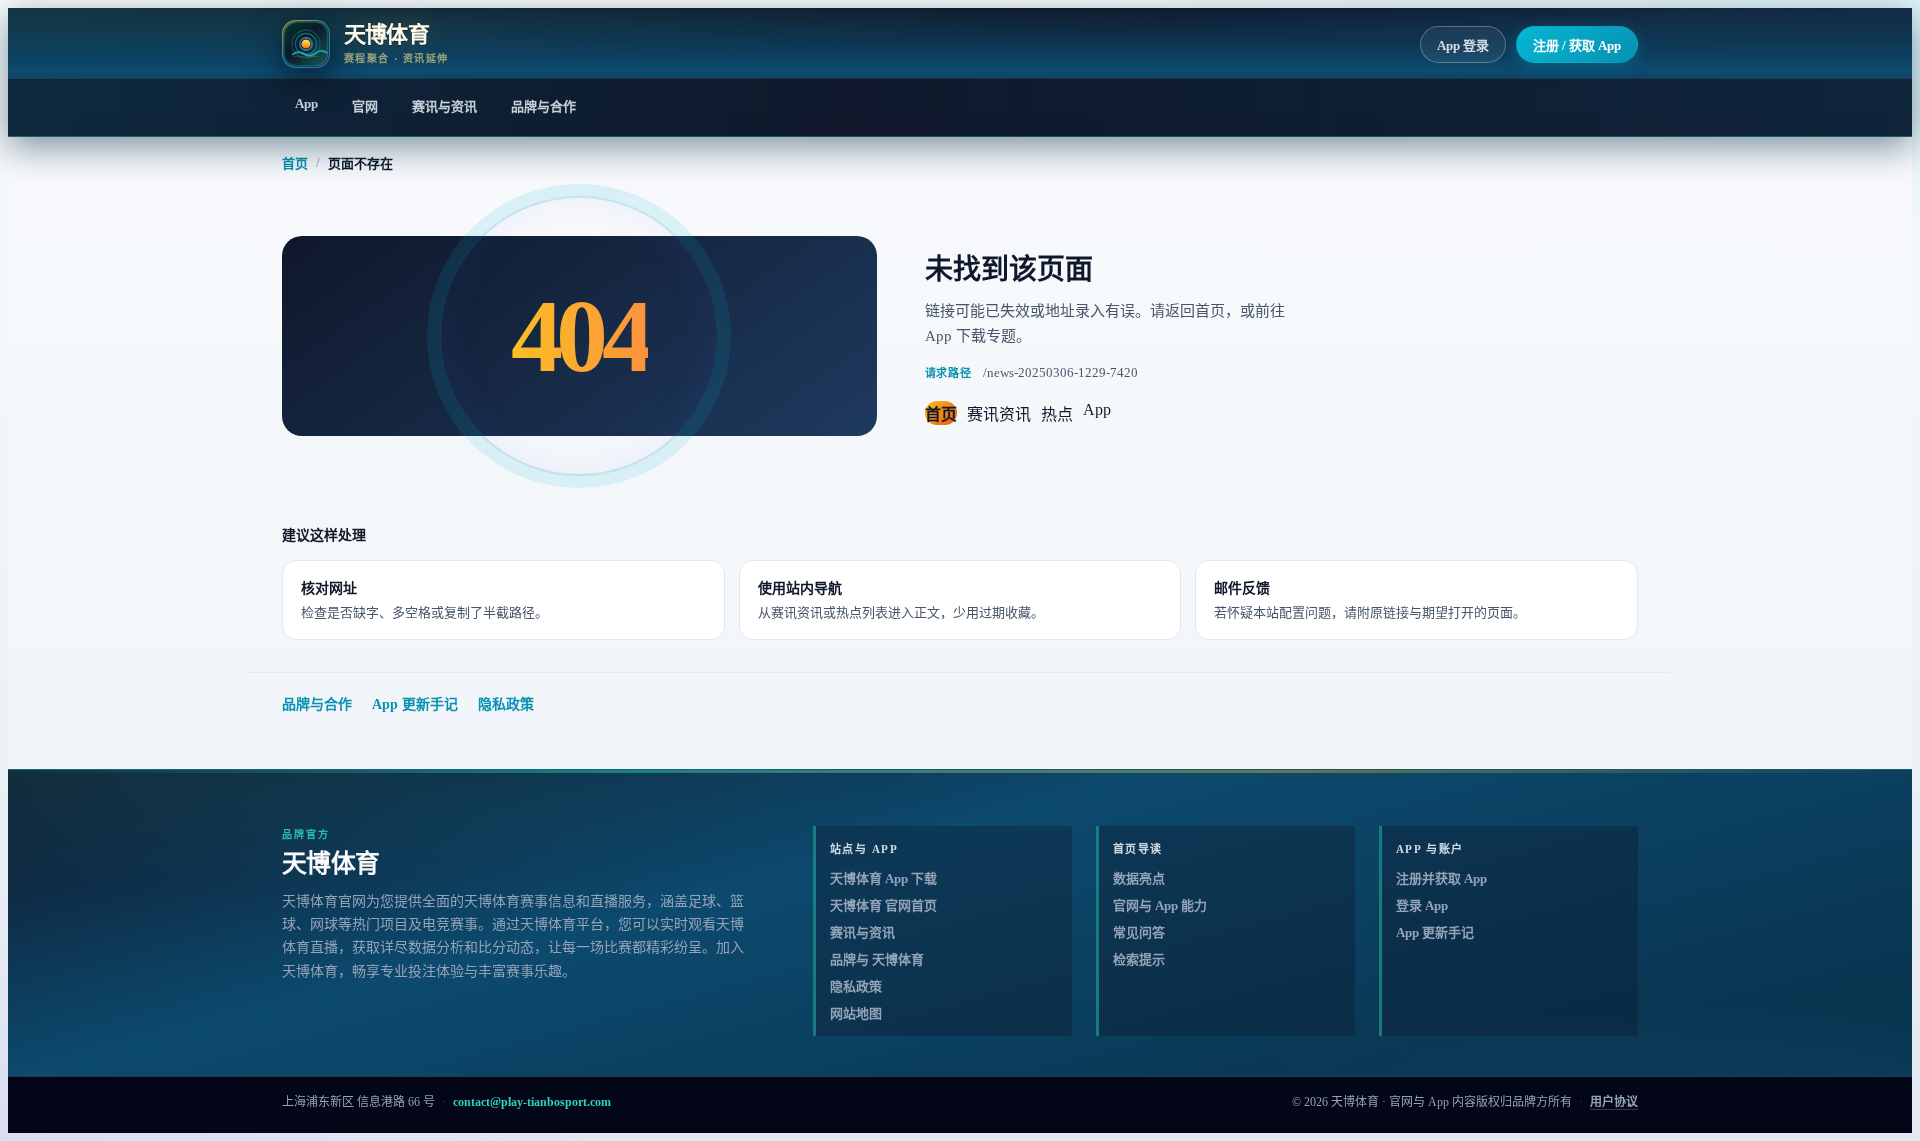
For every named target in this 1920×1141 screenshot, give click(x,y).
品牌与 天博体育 (877, 959)
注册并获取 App (1441, 878)
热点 (1057, 414)
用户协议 (1614, 1102)
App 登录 (1463, 45)
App (306, 103)
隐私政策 (506, 704)
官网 (365, 106)
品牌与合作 (543, 106)
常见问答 (1139, 932)
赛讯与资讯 (444, 106)
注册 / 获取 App (1577, 45)
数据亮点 (1139, 878)
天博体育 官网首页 (883, 905)
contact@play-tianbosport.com (532, 1102)
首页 (295, 163)
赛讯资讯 (999, 414)
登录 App (1422, 905)
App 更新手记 (415, 704)
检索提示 (1139, 959)
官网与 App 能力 (1160, 905)
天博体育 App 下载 (883, 878)
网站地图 (856, 1013)
